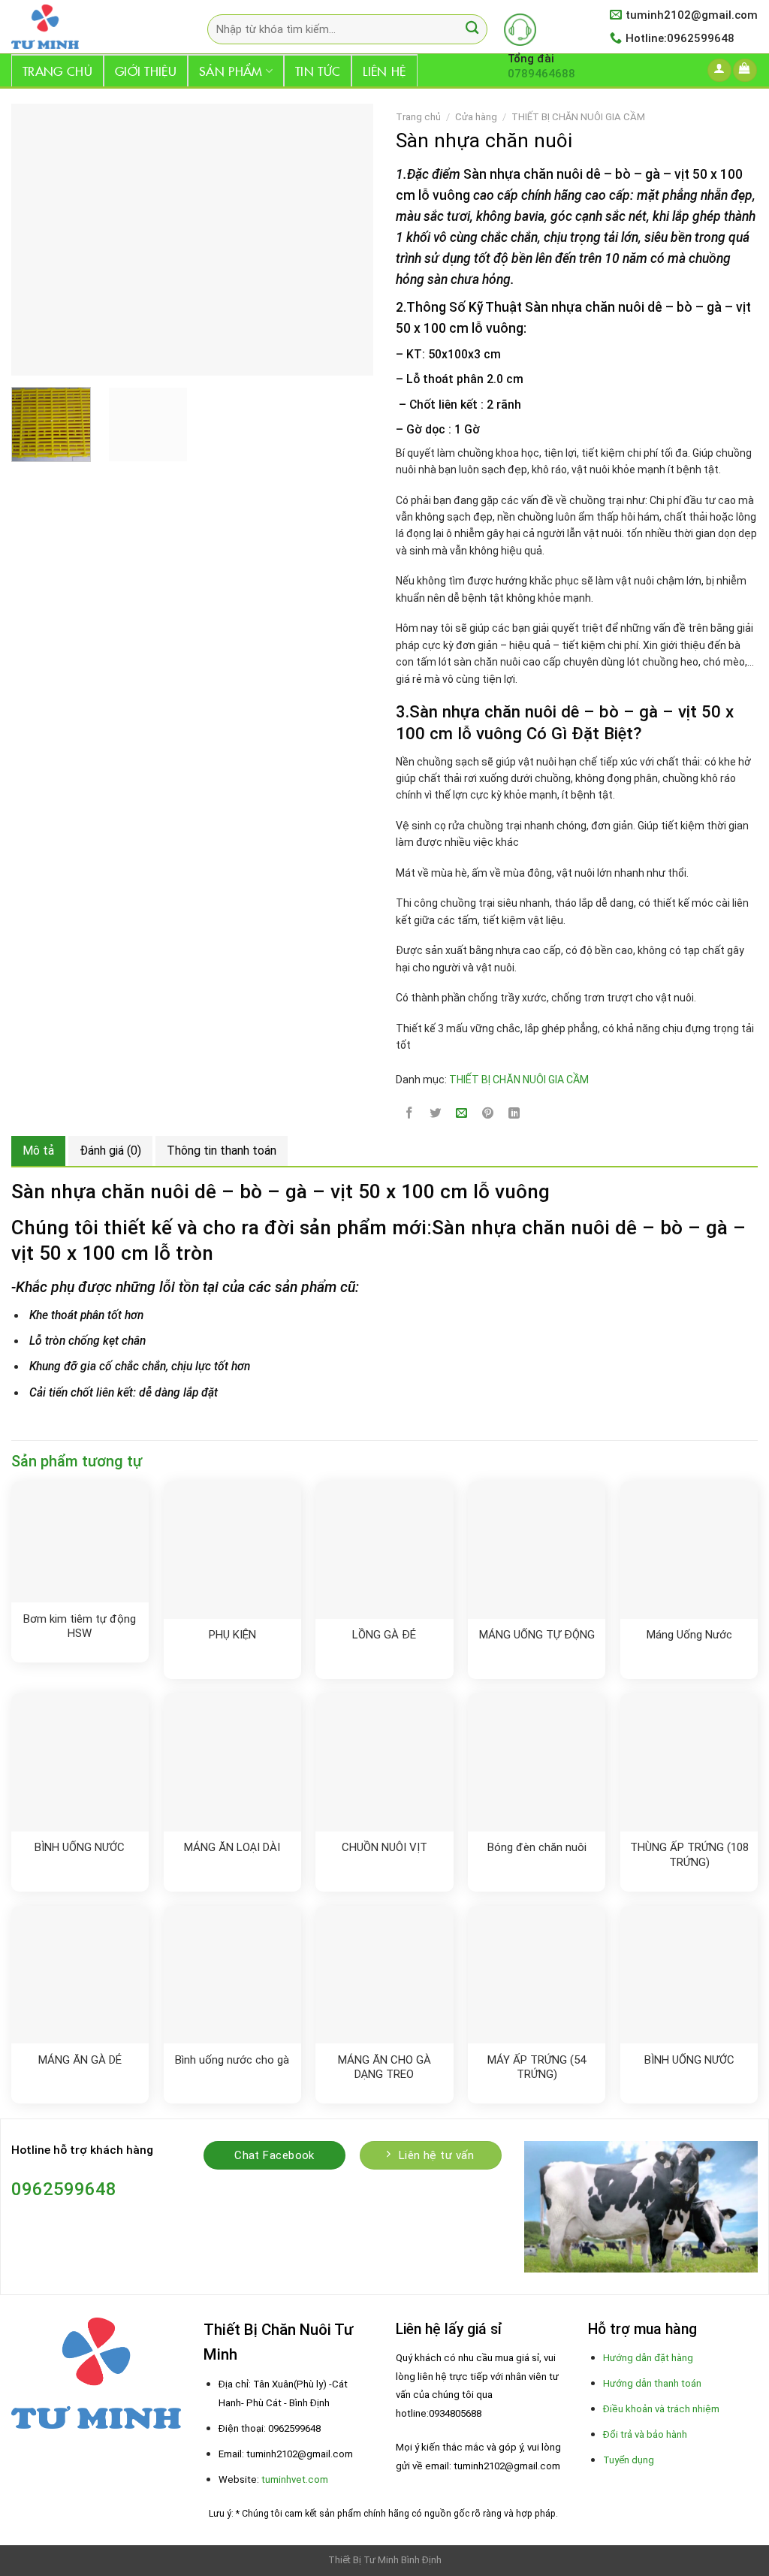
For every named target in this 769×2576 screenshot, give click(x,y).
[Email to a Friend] (462, 1114)
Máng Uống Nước (689, 1635)
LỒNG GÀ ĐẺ (384, 1635)
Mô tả (38, 1151)
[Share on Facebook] (409, 1114)
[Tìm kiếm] (472, 30)
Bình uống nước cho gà (232, 2060)
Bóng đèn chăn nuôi (537, 1847)
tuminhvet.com (295, 2479)
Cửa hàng (476, 117)
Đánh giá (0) (110, 1151)
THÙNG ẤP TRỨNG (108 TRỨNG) (689, 1855)
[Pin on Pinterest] (488, 1114)
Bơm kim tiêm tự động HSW (80, 1626)
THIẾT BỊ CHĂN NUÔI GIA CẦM (578, 117)
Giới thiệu (146, 71)
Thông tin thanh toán (222, 1151)
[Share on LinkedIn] (514, 1114)
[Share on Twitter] (436, 1114)
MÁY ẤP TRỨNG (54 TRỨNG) (537, 2067)
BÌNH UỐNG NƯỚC (80, 1847)
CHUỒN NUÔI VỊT (384, 1847)
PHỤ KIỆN (232, 1635)
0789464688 (541, 74)
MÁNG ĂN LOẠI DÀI (232, 1847)
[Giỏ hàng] (745, 70)
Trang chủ (57, 71)
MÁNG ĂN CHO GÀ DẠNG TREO (384, 2067)
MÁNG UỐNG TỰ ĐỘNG (537, 1635)
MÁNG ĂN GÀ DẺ (80, 2060)
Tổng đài (531, 59)
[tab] (38, 1151)
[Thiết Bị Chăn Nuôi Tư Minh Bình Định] (87, 27)
